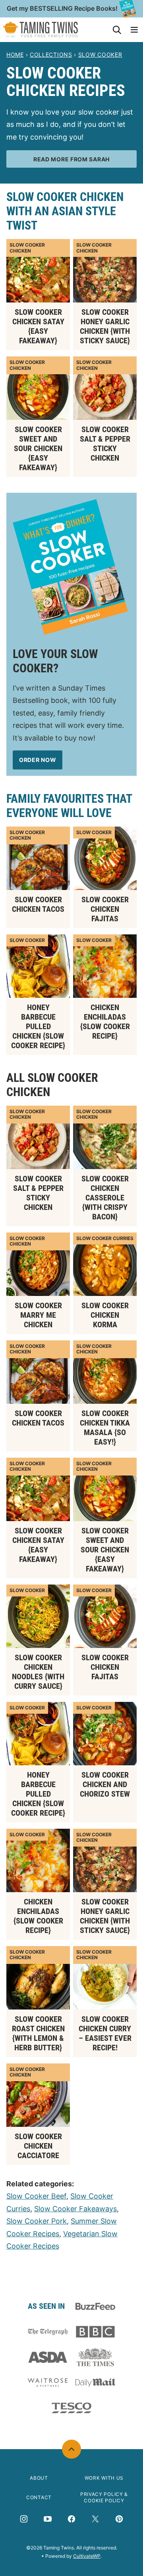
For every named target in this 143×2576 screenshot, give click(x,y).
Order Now (38, 760)
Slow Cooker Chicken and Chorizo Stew (105, 1784)
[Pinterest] (119, 2519)
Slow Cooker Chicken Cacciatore (38, 2146)
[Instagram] (24, 2519)
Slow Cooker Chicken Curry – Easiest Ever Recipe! (105, 2033)
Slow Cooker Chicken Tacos (38, 904)
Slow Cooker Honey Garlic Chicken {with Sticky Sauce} (105, 326)
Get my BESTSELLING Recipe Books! (62, 8)
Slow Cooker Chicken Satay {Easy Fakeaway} (38, 326)
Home (15, 55)
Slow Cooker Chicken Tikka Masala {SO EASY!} (105, 1428)
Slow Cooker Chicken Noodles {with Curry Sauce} (38, 1672)
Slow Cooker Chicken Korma (105, 1315)
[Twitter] (95, 2519)
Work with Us (104, 2478)
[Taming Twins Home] (41, 30)
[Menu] (134, 30)
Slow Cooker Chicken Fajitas (105, 909)
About (39, 2478)
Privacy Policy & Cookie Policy (104, 2498)
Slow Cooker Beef (36, 2196)
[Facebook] (71, 2519)
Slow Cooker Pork (37, 2221)
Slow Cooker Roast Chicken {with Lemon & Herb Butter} (38, 2033)
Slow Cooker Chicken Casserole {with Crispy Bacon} (105, 1198)
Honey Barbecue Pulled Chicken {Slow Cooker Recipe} (38, 1026)
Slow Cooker (100, 55)
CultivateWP (87, 2556)
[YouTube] (48, 2519)
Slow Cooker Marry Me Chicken (38, 1315)
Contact (39, 2497)
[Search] (117, 30)
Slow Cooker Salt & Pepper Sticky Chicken (105, 444)
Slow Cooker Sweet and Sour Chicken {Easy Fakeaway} (38, 448)
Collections (51, 55)
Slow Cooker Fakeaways (75, 2209)
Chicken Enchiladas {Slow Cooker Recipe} (105, 1022)
